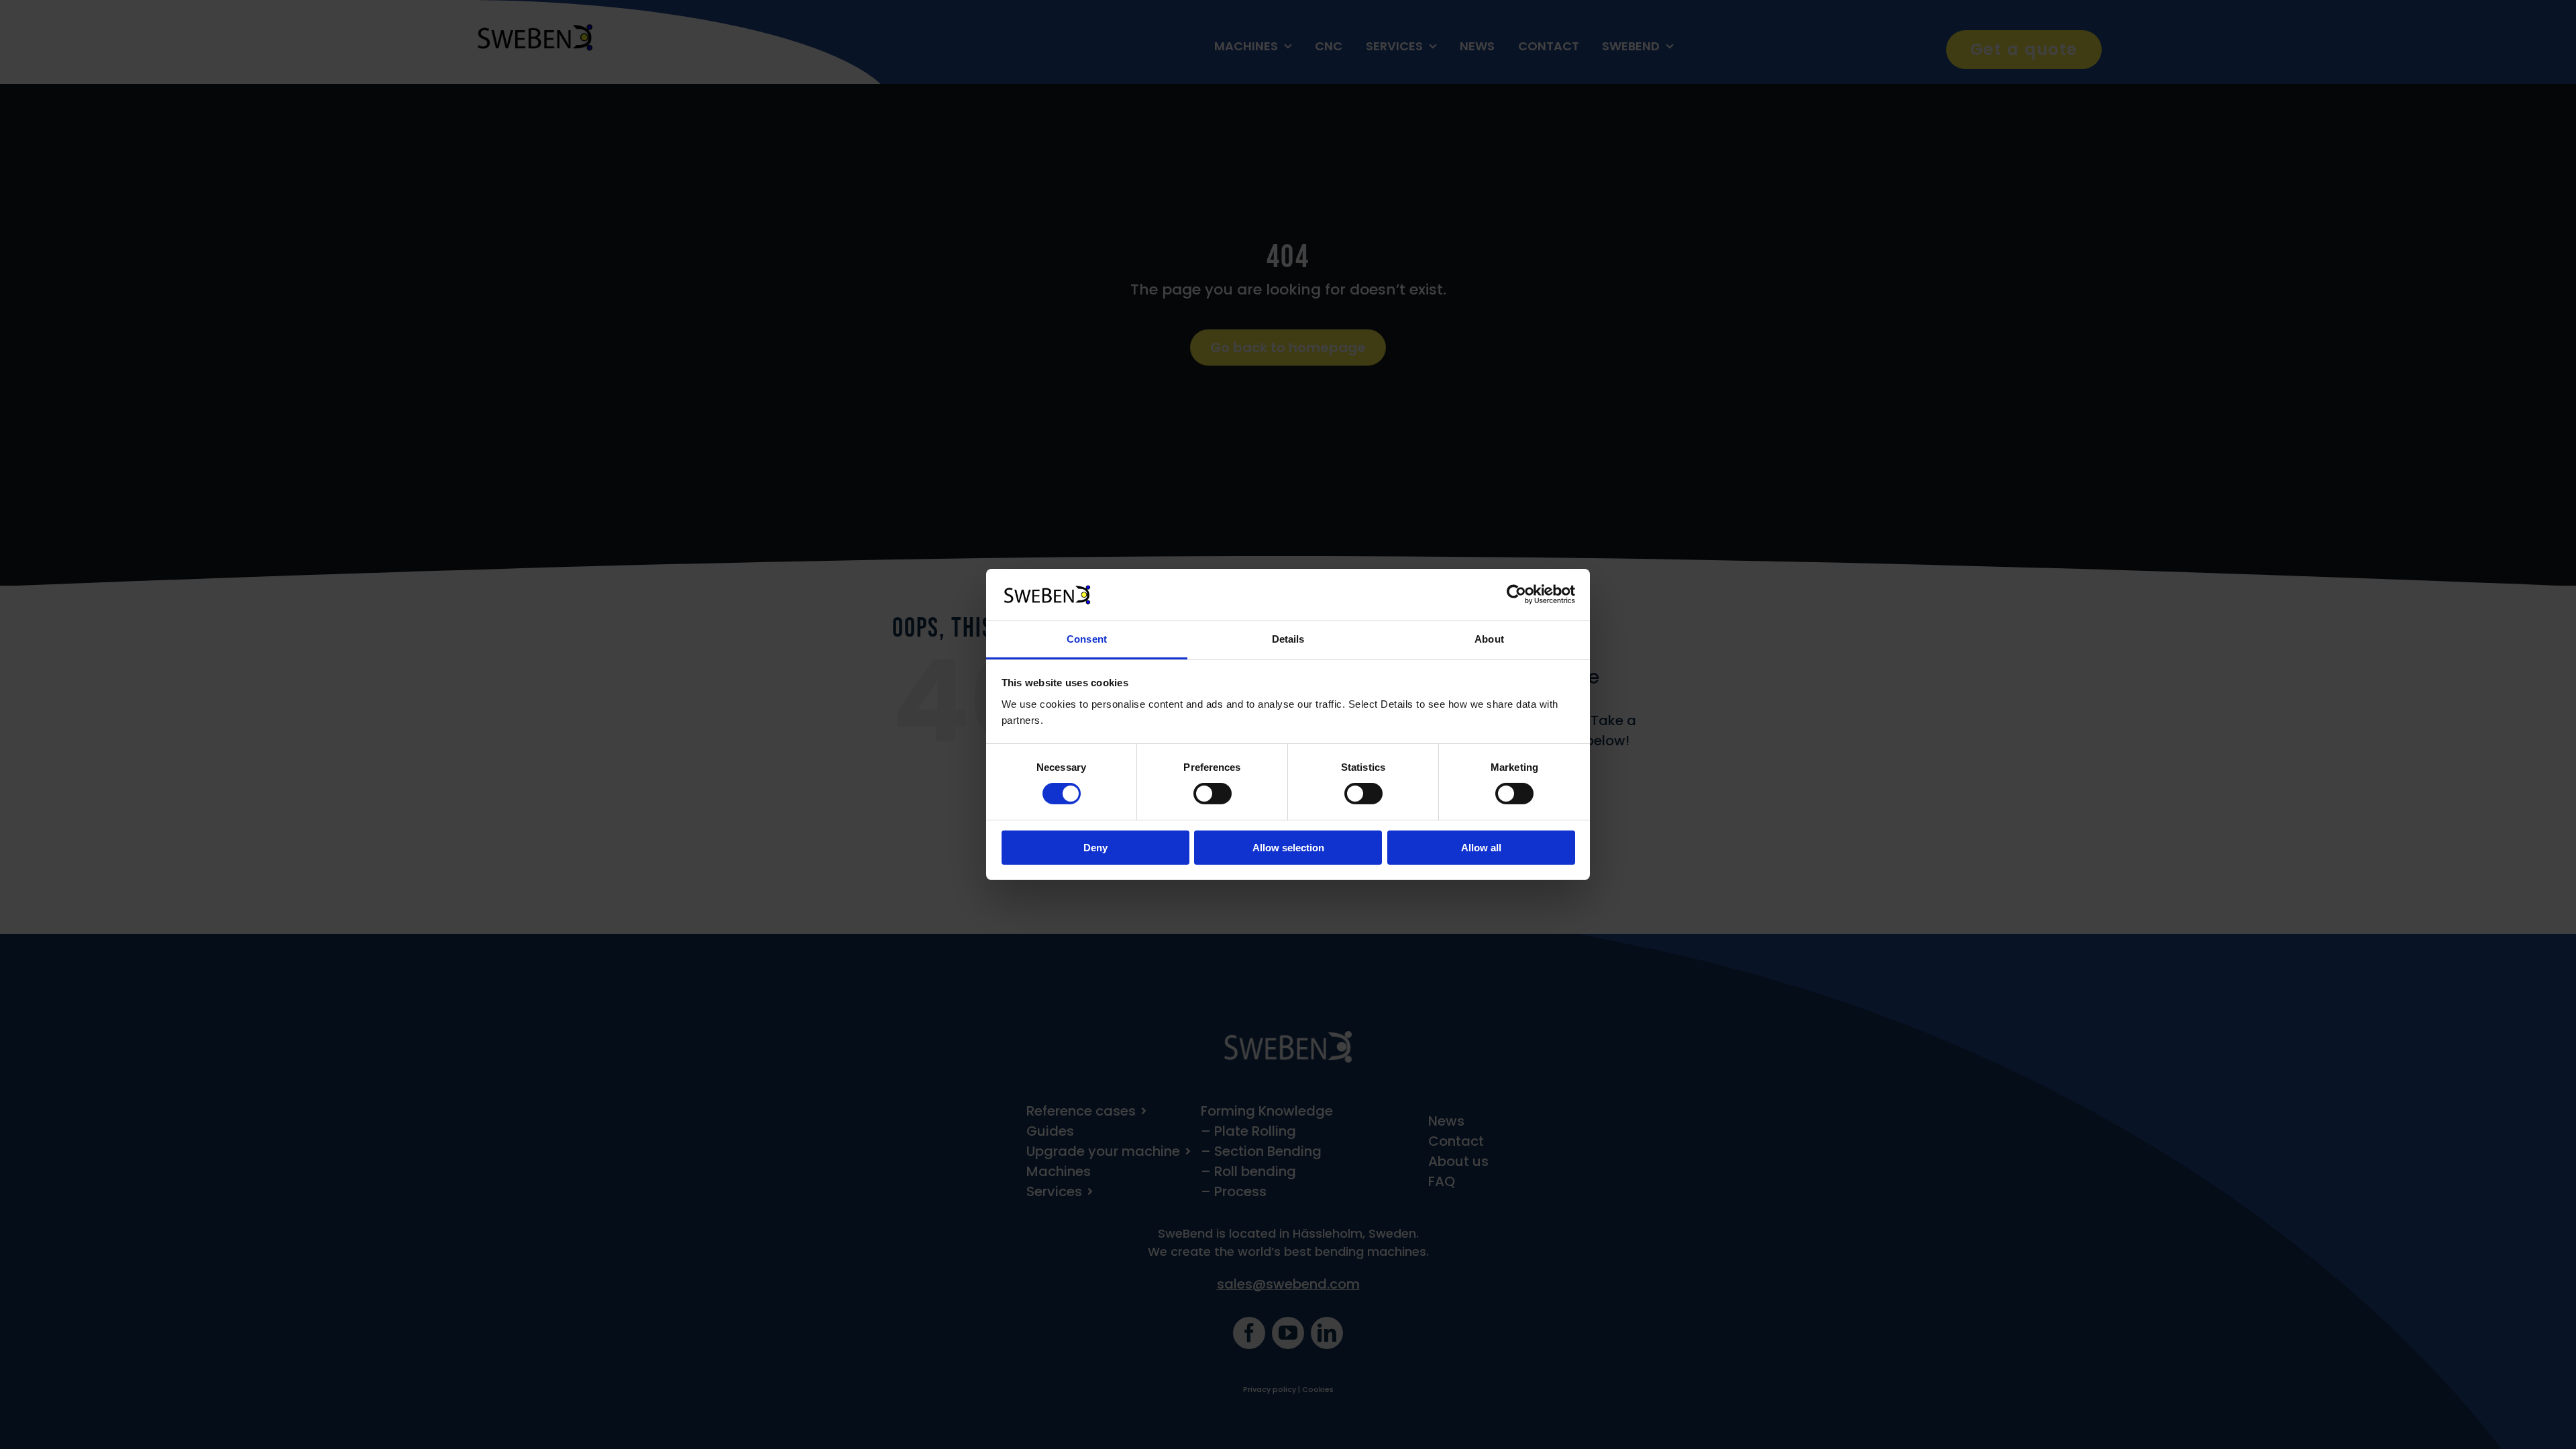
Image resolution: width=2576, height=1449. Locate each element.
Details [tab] (1288, 639)
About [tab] (1489, 639)
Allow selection (1288, 848)
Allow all (1481, 848)
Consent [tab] (1087, 639)
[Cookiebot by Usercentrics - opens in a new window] (1516, 594)
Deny (1095, 848)
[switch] (1213, 794)
